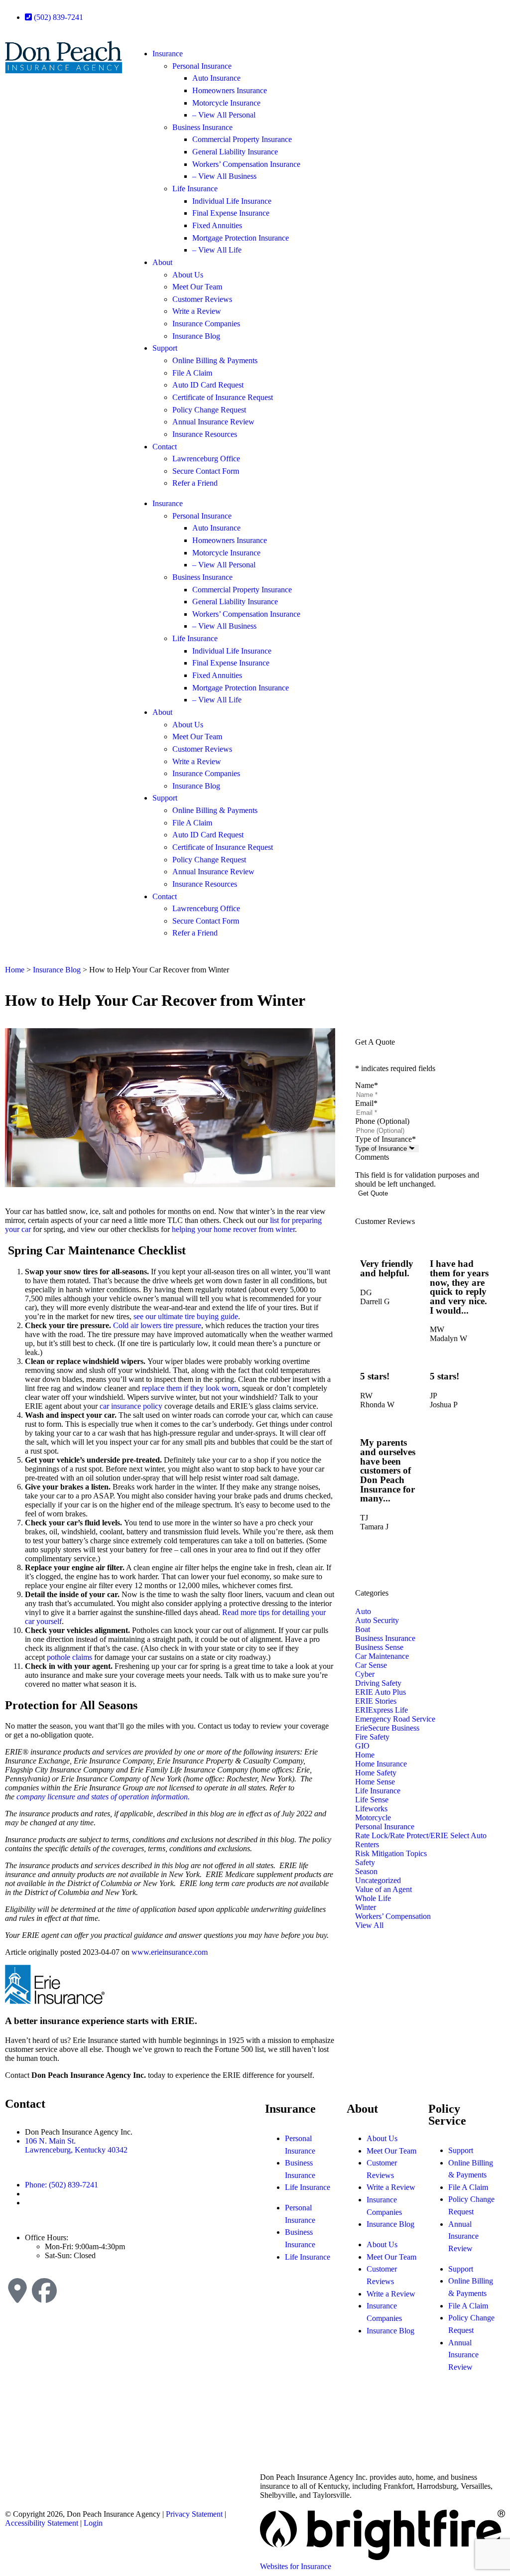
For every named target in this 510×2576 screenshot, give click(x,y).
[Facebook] (44, 2291)
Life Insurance (195, 189)
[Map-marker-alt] (17, 2291)
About (162, 262)
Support (165, 348)
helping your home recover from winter (233, 1229)
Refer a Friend (195, 483)
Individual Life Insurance (232, 201)
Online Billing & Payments (215, 360)
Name (367, 1085)
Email (366, 1103)
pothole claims (69, 1657)
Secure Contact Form (206, 471)
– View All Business (224, 176)
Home (15, 970)
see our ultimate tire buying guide (186, 1316)
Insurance (168, 54)
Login (93, 2523)
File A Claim (192, 373)
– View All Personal (224, 115)
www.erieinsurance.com (170, 1952)
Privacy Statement (194, 2514)
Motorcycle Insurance (226, 103)
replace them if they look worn (190, 1388)
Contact (165, 447)
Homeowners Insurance (230, 90)
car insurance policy (131, 1406)
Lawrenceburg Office (206, 459)
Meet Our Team (197, 287)
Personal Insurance (202, 66)
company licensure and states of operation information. (103, 1797)
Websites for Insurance (296, 2566)
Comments (372, 1157)
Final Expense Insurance (231, 213)
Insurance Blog (196, 336)
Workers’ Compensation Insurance (246, 164)
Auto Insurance (216, 78)
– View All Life (217, 250)
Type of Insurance (385, 1139)
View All (369, 1925)
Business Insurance (202, 127)
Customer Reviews (202, 299)
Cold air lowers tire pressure (157, 1325)
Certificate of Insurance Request (223, 397)
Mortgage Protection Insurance (241, 238)
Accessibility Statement (42, 2523)
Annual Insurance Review (213, 422)
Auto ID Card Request (208, 385)
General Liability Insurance (235, 152)
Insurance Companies (206, 324)
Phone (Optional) (382, 1121)
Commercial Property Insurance (242, 139)
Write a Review (197, 311)
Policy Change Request (209, 410)
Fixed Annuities (217, 225)
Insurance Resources (205, 434)
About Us (188, 275)
